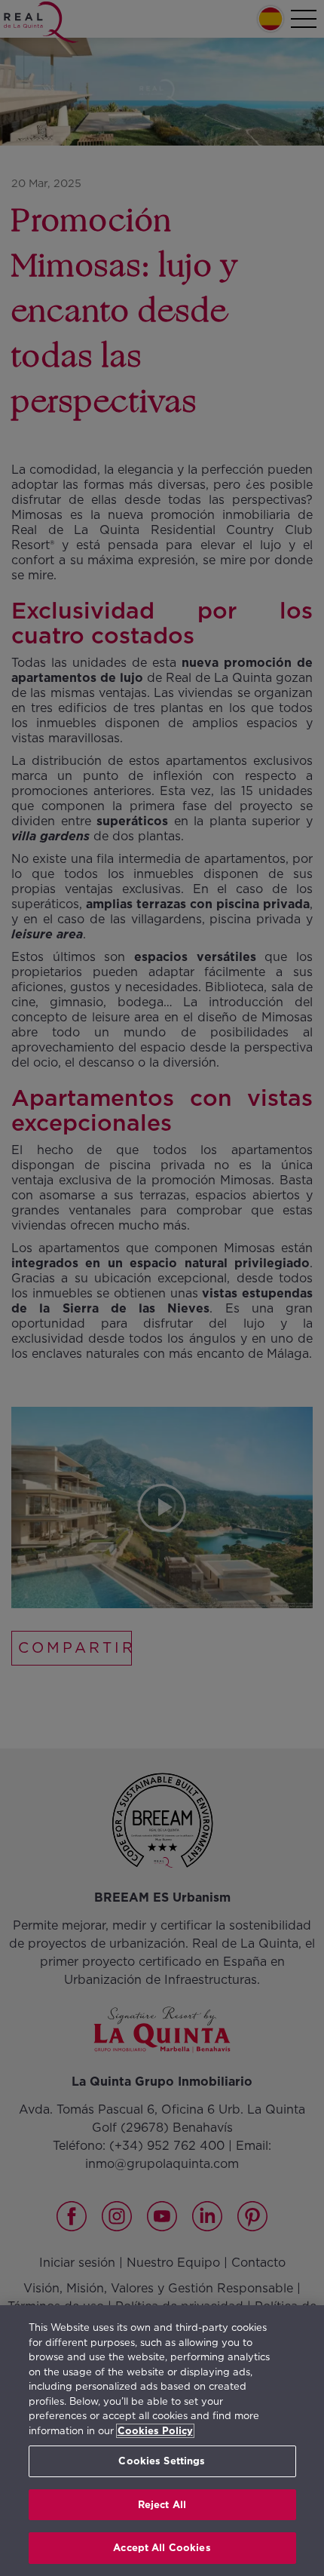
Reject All (162, 2505)
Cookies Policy (155, 2431)
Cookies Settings (162, 2461)
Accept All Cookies (162, 2548)
